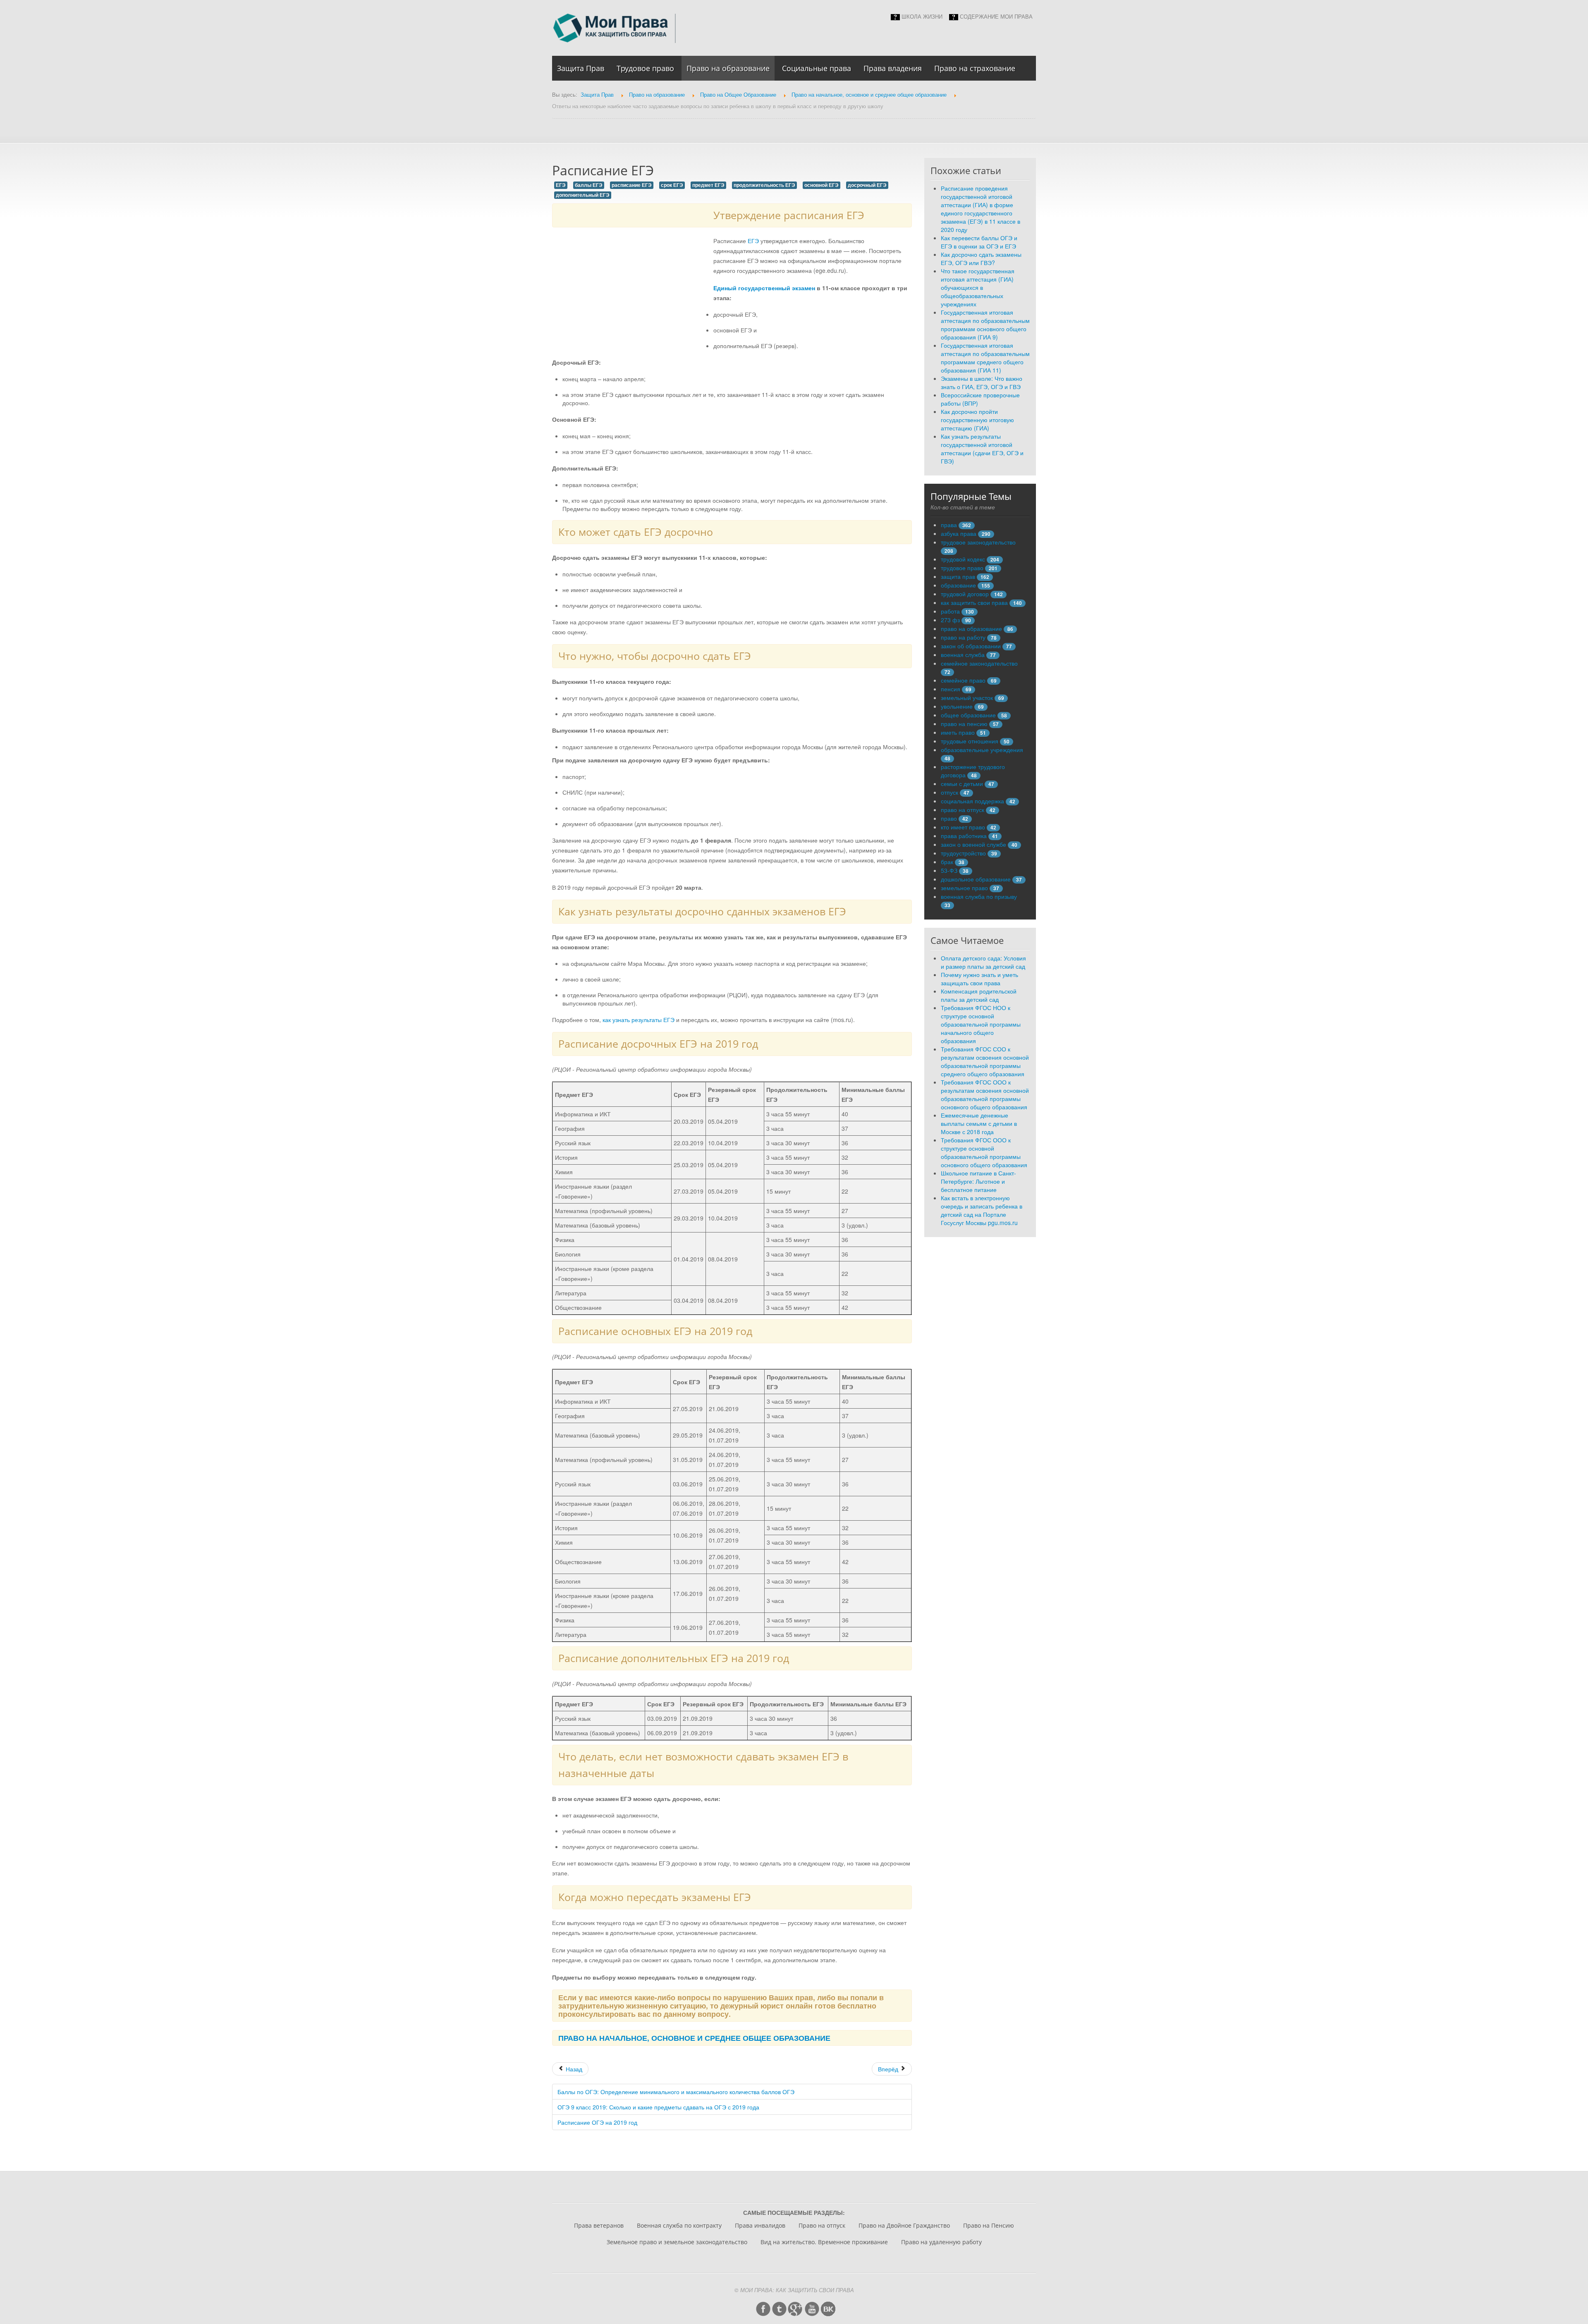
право (949, 818)
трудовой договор (965, 594)
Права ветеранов (599, 2225)
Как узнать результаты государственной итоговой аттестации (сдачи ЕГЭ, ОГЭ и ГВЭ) (982, 449)
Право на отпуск (822, 2225)
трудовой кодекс (963, 559)
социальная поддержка (972, 801)
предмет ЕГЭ (708, 185)
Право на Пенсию (989, 2225)
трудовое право (962, 568)
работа (950, 611)
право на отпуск (963, 810)
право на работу (963, 637)
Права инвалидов (760, 2225)
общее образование (968, 715)
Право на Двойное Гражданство (904, 2225)
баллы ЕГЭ (589, 185)
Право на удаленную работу (941, 2242)
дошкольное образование (976, 879)
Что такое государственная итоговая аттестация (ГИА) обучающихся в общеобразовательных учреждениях (978, 287)
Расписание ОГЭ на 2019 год (597, 2122)
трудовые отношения (970, 741)
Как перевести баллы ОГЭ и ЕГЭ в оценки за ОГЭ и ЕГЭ (979, 242)
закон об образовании (971, 646)
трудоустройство (963, 853)
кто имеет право (963, 827)
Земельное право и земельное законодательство (677, 2242)
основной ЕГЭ (822, 185)
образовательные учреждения (982, 750)
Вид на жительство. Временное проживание (824, 2242)
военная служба (963, 654)
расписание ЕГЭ (632, 185)
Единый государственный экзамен (764, 288)
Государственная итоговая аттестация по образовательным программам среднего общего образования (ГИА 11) (985, 358)
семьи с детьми (962, 783)
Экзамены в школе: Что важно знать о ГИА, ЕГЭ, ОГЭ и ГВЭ (982, 382)
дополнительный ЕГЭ (583, 195)
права (949, 525)
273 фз (950, 620)
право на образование (971, 628)
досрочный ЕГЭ (867, 185)
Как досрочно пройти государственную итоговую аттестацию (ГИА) (977, 420)
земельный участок (967, 697)
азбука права (959, 533)
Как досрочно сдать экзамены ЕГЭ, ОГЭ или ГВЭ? (981, 258)
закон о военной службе (973, 844)
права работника (964, 836)
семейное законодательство (979, 663)
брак (947, 862)
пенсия (951, 689)
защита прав (958, 576)
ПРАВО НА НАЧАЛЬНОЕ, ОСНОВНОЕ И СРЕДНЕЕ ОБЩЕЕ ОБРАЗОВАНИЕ (694, 2038)
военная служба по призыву (979, 896)
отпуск (949, 792)
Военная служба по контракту (679, 2225)
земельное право (964, 888)
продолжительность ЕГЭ (764, 185)
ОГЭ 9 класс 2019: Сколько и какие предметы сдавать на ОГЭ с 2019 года (658, 2107)
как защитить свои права (974, 602)
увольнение (957, 706)
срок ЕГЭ (672, 185)
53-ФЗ (949, 870)
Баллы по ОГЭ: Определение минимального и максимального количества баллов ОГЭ (676, 2092)
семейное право (963, 680)
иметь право (958, 732)
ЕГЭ (561, 185)
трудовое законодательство (978, 542)
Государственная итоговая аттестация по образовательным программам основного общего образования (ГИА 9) (985, 325)
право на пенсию (964, 724)
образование (958, 585)
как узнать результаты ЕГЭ (639, 1020)
